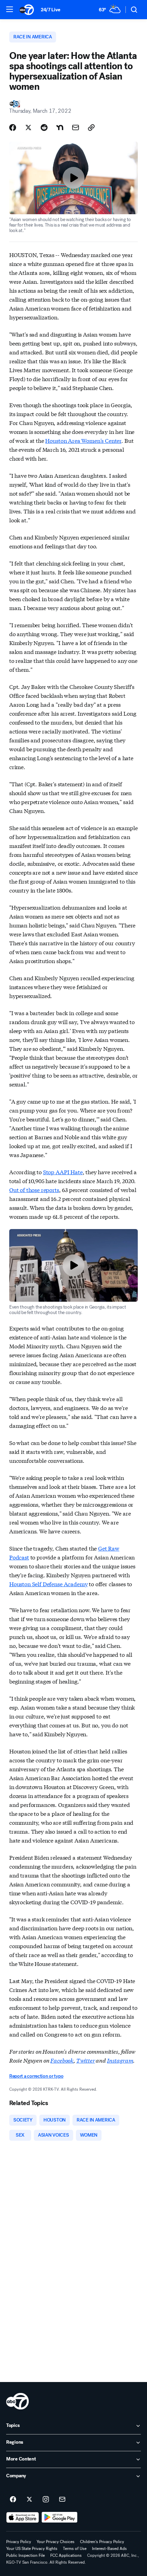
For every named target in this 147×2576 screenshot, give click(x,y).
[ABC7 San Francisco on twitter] (29, 2500)
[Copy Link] (91, 127)
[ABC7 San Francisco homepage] (27, 10)
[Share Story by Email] (76, 127)
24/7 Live (50, 10)
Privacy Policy (19, 2542)
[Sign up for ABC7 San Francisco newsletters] (62, 2500)
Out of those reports (34, 1189)
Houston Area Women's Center (83, 440)
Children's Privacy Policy (102, 2542)
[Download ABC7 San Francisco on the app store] (23, 2517)
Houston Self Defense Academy (49, 1584)
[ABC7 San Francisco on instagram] (46, 2500)
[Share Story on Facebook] (13, 127)
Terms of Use (75, 2549)
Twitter (86, 2060)
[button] (10, 9)
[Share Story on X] (28, 127)
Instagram (120, 2060)
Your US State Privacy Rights (32, 2549)
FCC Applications (66, 2555)
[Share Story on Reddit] (44, 127)
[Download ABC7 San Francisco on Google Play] (60, 2517)
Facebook (62, 2060)
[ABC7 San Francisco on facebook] (13, 2500)
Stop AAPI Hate (63, 1172)
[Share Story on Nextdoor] (60, 127)
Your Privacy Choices (56, 2542)
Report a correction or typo (36, 2076)
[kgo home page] (17, 2401)
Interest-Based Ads (109, 2549)
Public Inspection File (25, 2555)
